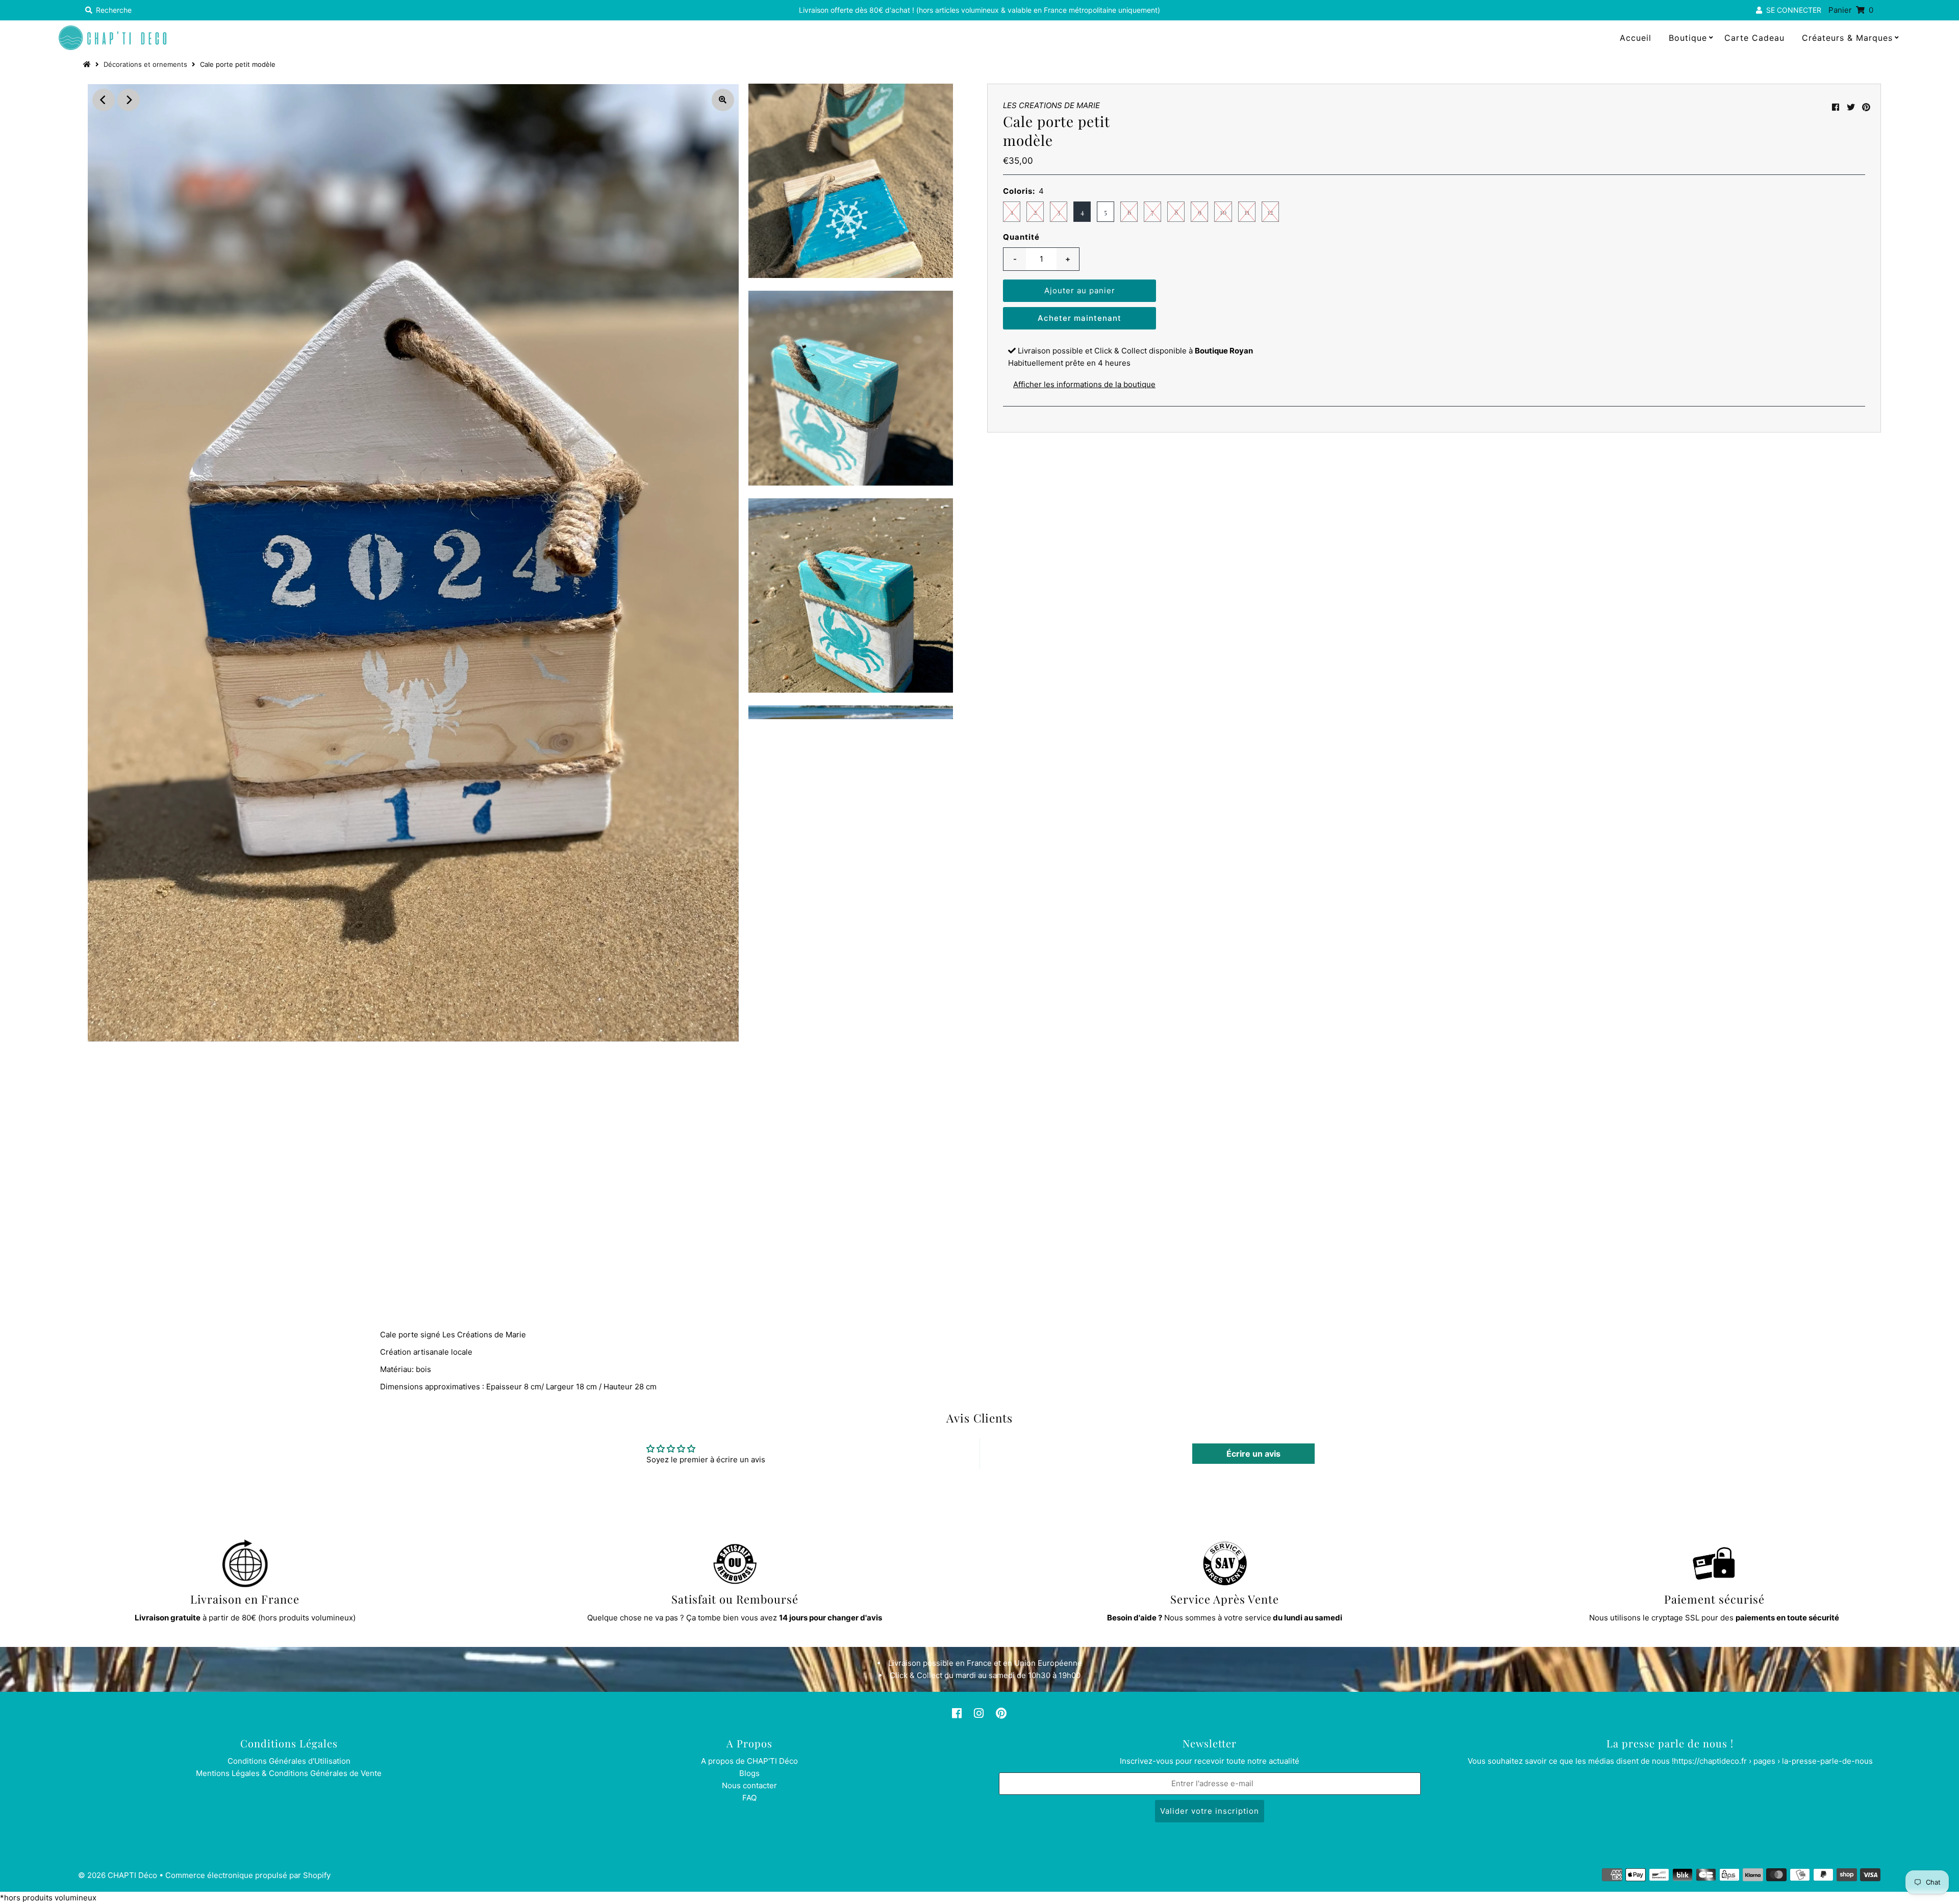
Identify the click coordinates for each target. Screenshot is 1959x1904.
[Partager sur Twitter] (1851, 107)
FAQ (749, 1798)
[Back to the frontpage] (88, 64)
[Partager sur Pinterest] (1866, 107)
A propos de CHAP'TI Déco (749, 1761)
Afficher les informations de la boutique (1084, 384)
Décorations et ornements (145, 64)
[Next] (129, 100)
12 (1270, 212)
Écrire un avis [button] (1253, 1454)
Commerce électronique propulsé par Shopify (248, 1875)
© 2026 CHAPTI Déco (118, 1875)
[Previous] (104, 100)
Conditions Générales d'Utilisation (289, 1761)
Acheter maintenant (1079, 318)
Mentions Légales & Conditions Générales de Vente (289, 1773)
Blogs (749, 1773)
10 (1223, 212)
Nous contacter (749, 1785)
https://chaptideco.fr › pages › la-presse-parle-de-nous (1773, 1761)
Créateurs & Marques (1847, 38)
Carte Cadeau (1754, 38)
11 (1247, 212)
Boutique (1688, 38)
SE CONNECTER (1792, 10)
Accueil (1636, 38)
